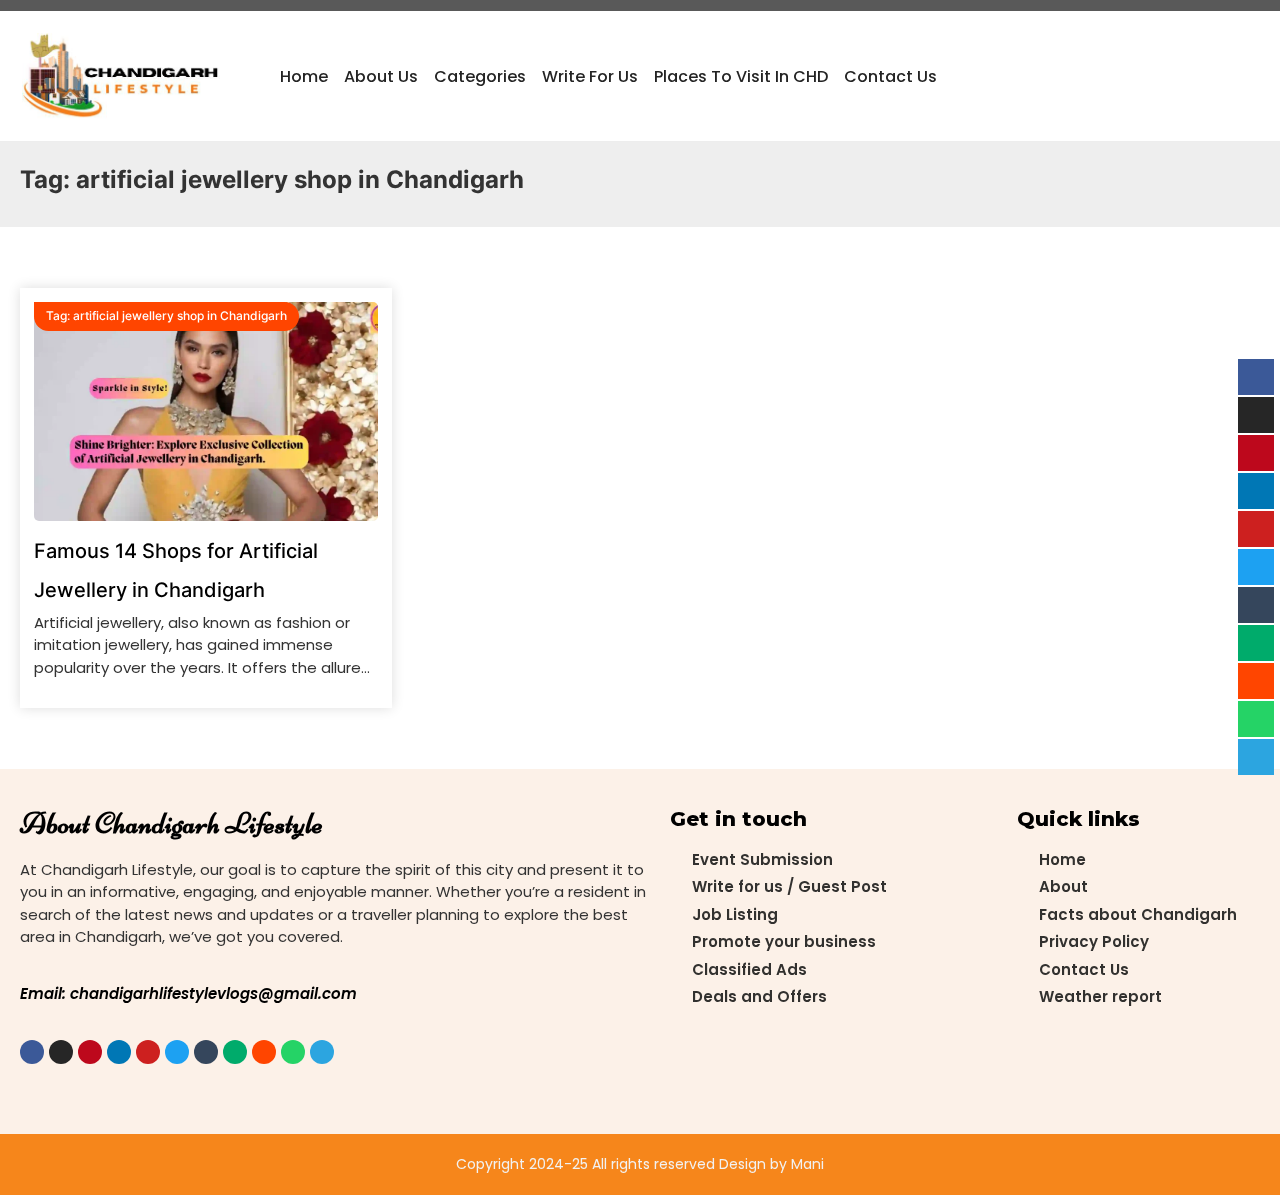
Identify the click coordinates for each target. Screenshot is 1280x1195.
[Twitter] (177, 1052)
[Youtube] (148, 1052)
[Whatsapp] (293, 1052)
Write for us (590, 76)
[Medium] (235, 1052)
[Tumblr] (206, 1052)
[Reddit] (264, 1052)
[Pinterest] (90, 1052)
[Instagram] (61, 1052)
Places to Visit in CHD (741, 76)
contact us (890, 76)
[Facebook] (32, 1052)
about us (381, 76)
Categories (480, 76)
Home (304, 76)
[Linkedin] (119, 1052)
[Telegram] (322, 1052)
